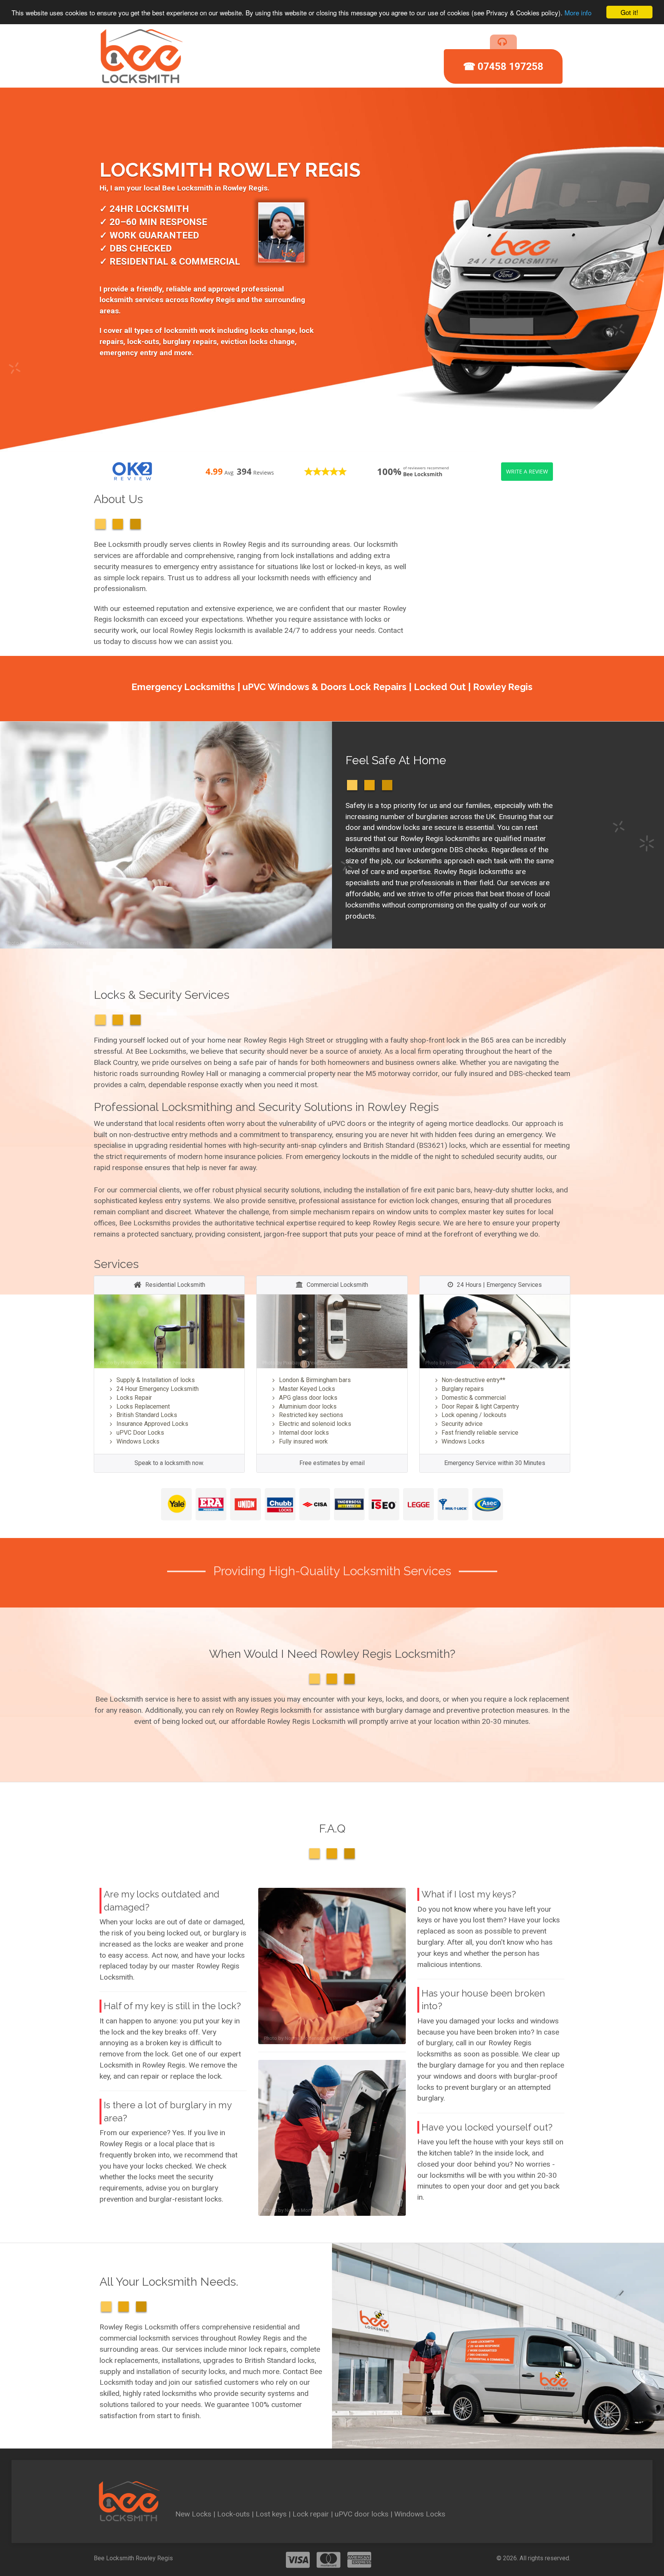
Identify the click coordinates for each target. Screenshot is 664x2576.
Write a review (527, 471)
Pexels (84, 943)
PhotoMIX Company (143, 1363)
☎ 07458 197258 (503, 66)
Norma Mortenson (466, 1363)
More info (578, 12)
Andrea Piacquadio (48, 943)
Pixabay (292, 1363)
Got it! (629, 12)
